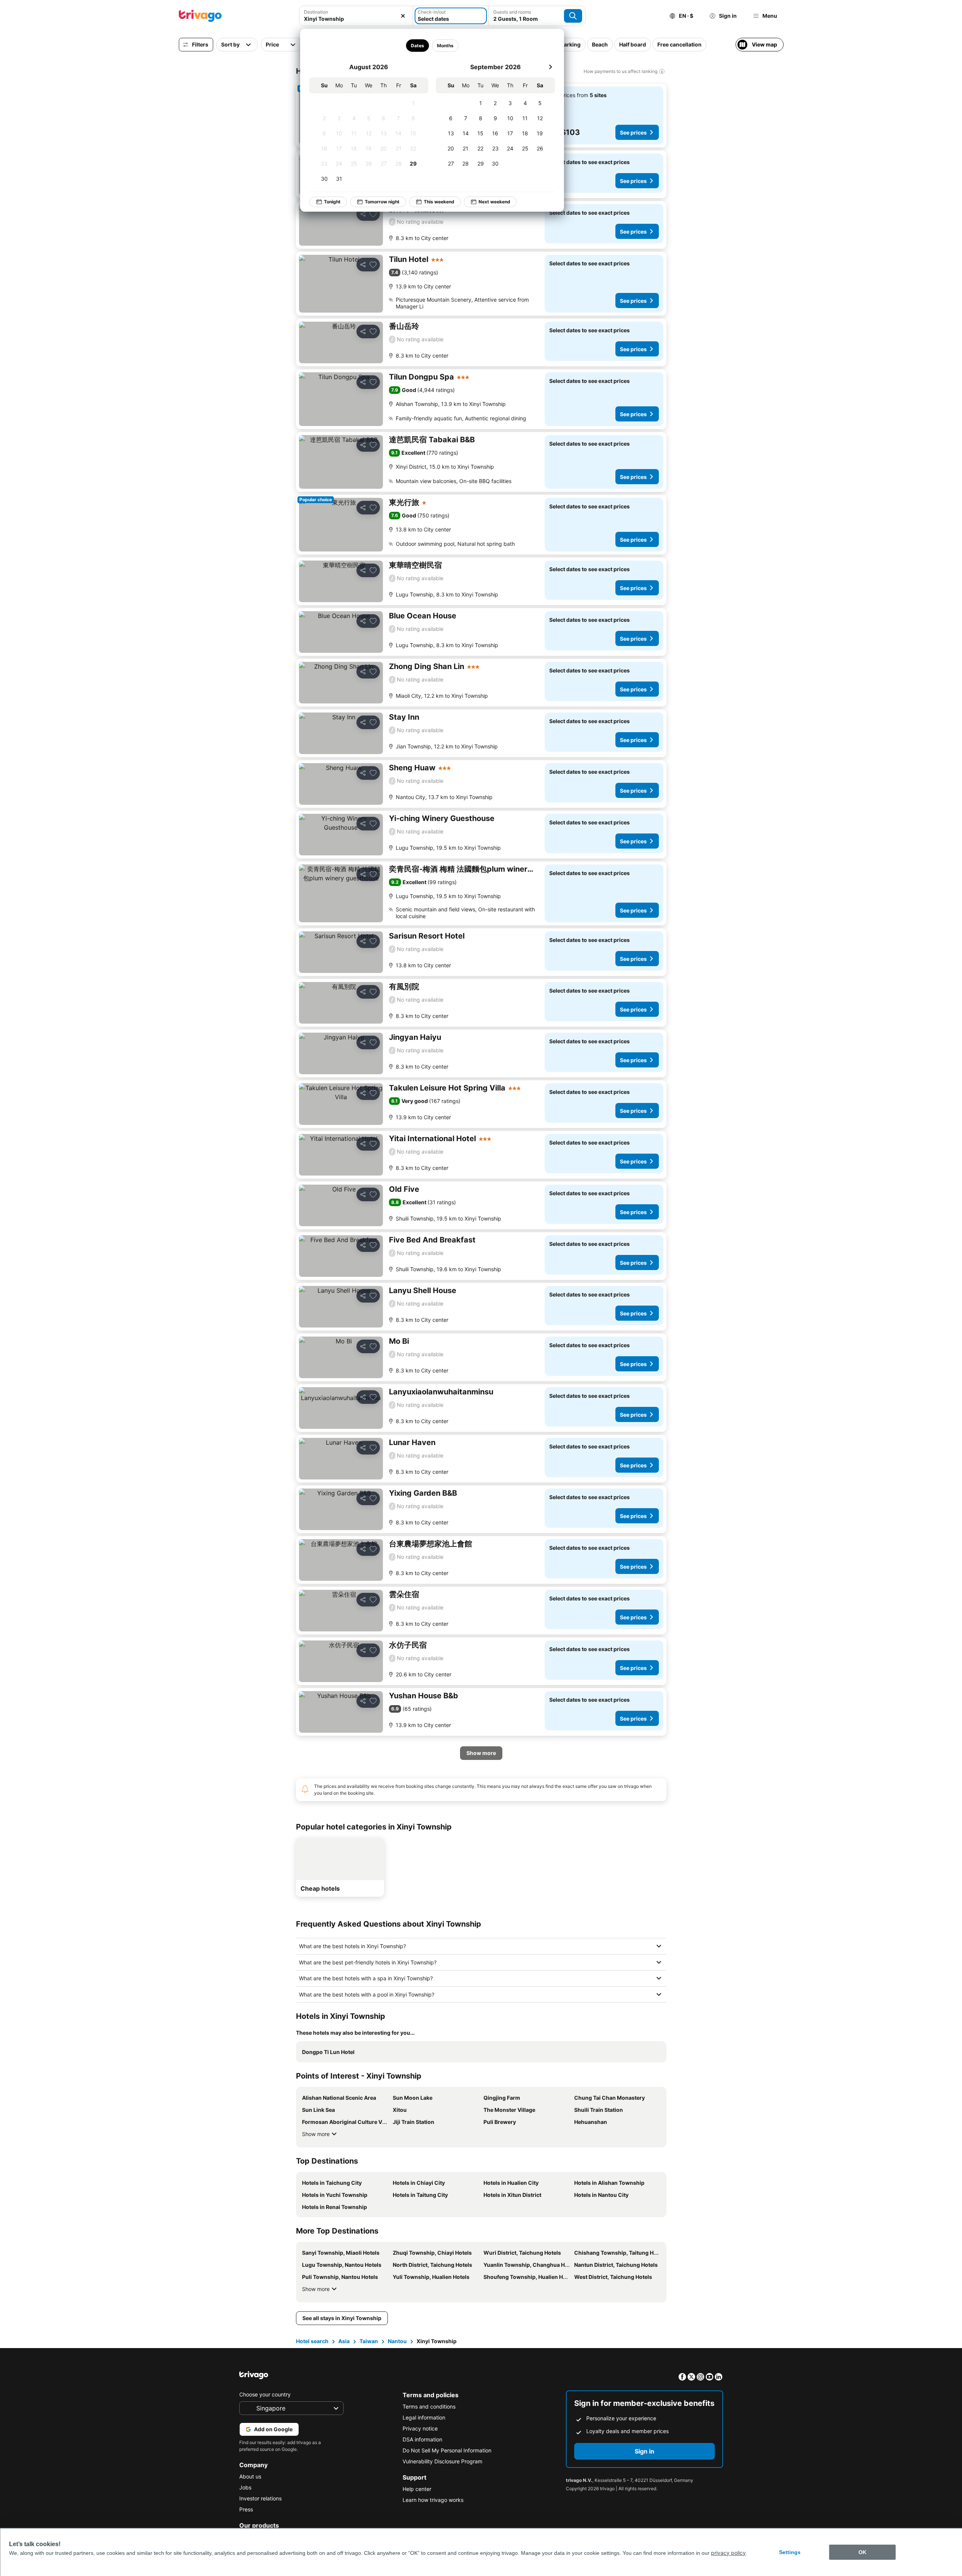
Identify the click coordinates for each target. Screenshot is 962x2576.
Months (445, 46)
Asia (344, 2341)
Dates (417, 46)
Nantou (397, 2341)
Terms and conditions (429, 2406)
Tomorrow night (382, 202)
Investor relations (260, 2498)
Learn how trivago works (433, 2500)
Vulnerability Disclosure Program (442, 2461)
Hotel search (312, 2341)
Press (246, 2509)
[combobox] (356, 19)
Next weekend (494, 202)
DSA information (422, 2439)
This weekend (439, 202)
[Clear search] (403, 16)
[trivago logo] (200, 16)
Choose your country (265, 2394)
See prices (633, 132)
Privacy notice (420, 2428)
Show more (316, 2134)
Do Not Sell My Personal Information (447, 2450)
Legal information (424, 2417)
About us (250, 2476)
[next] (550, 67)
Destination (316, 12)
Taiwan (369, 2341)
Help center (417, 2489)
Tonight (332, 202)
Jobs (245, 2487)
